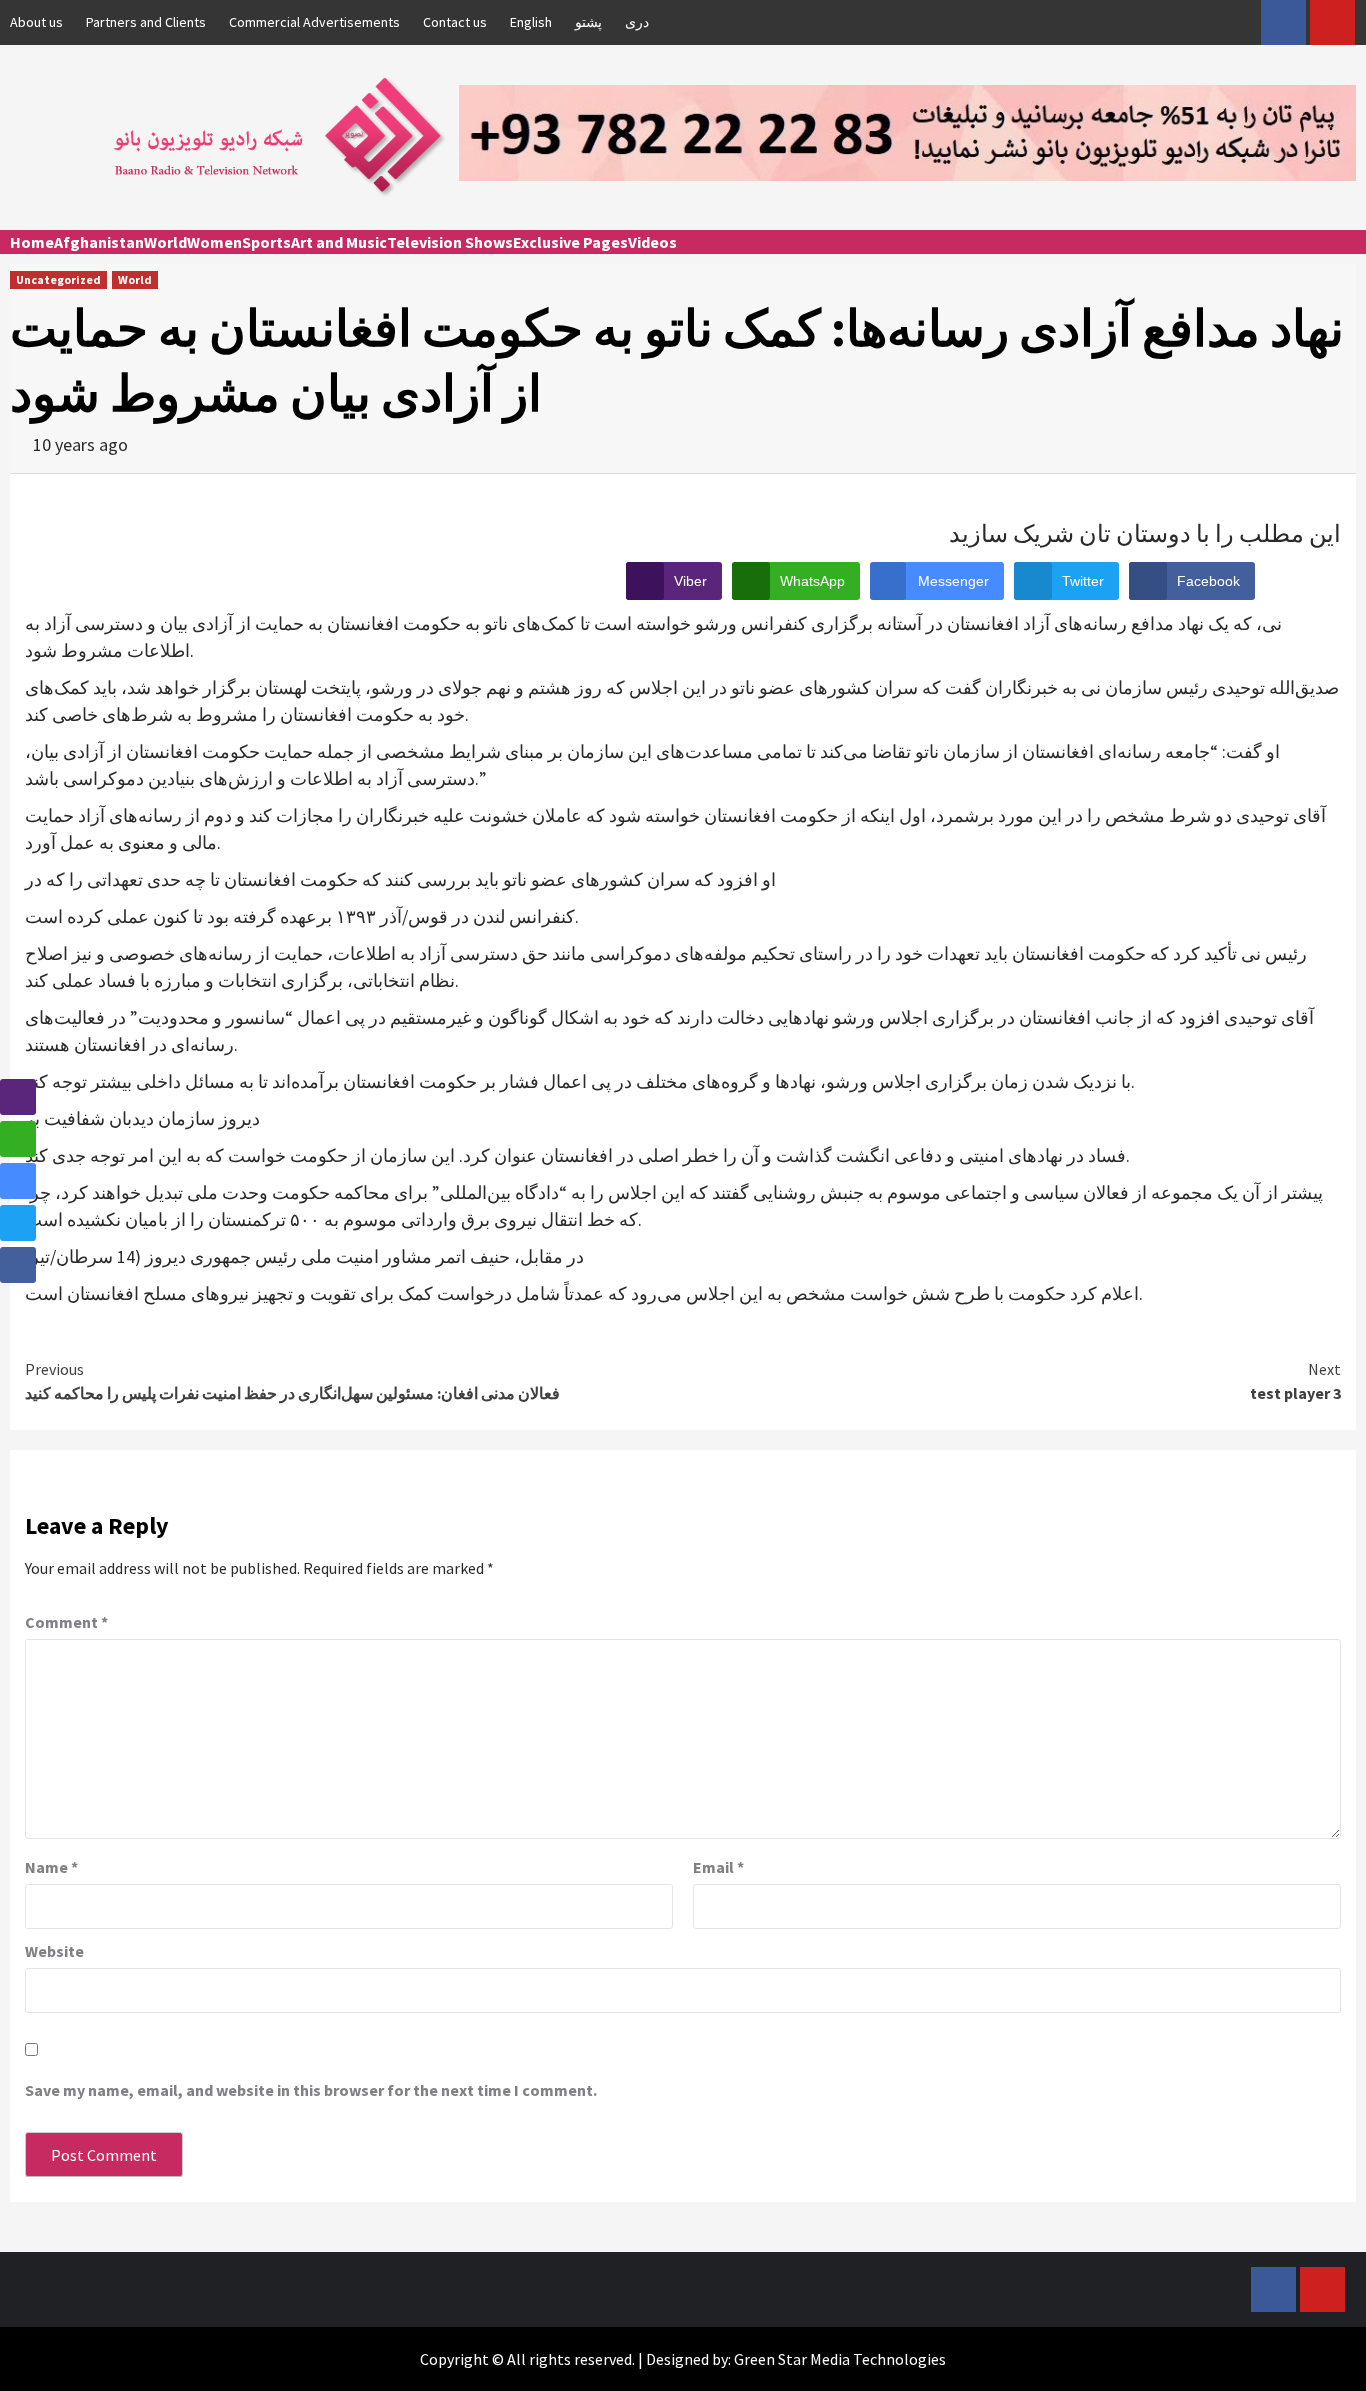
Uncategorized (58, 279)
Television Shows (450, 242)
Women (214, 242)
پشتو (588, 22)
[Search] (1343, 260)
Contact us (455, 22)
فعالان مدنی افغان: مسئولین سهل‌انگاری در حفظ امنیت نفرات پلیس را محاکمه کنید (292, 1381)
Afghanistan (99, 242)
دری (637, 22)
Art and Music (339, 242)
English (531, 22)
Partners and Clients (146, 22)
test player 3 (1295, 1381)
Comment (66, 1622)
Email (718, 1867)
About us (36, 22)
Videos (652, 242)
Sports (266, 242)
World (165, 242)
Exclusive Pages (570, 242)
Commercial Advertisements (314, 22)
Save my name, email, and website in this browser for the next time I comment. (311, 2090)
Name (51, 1867)
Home (32, 242)
